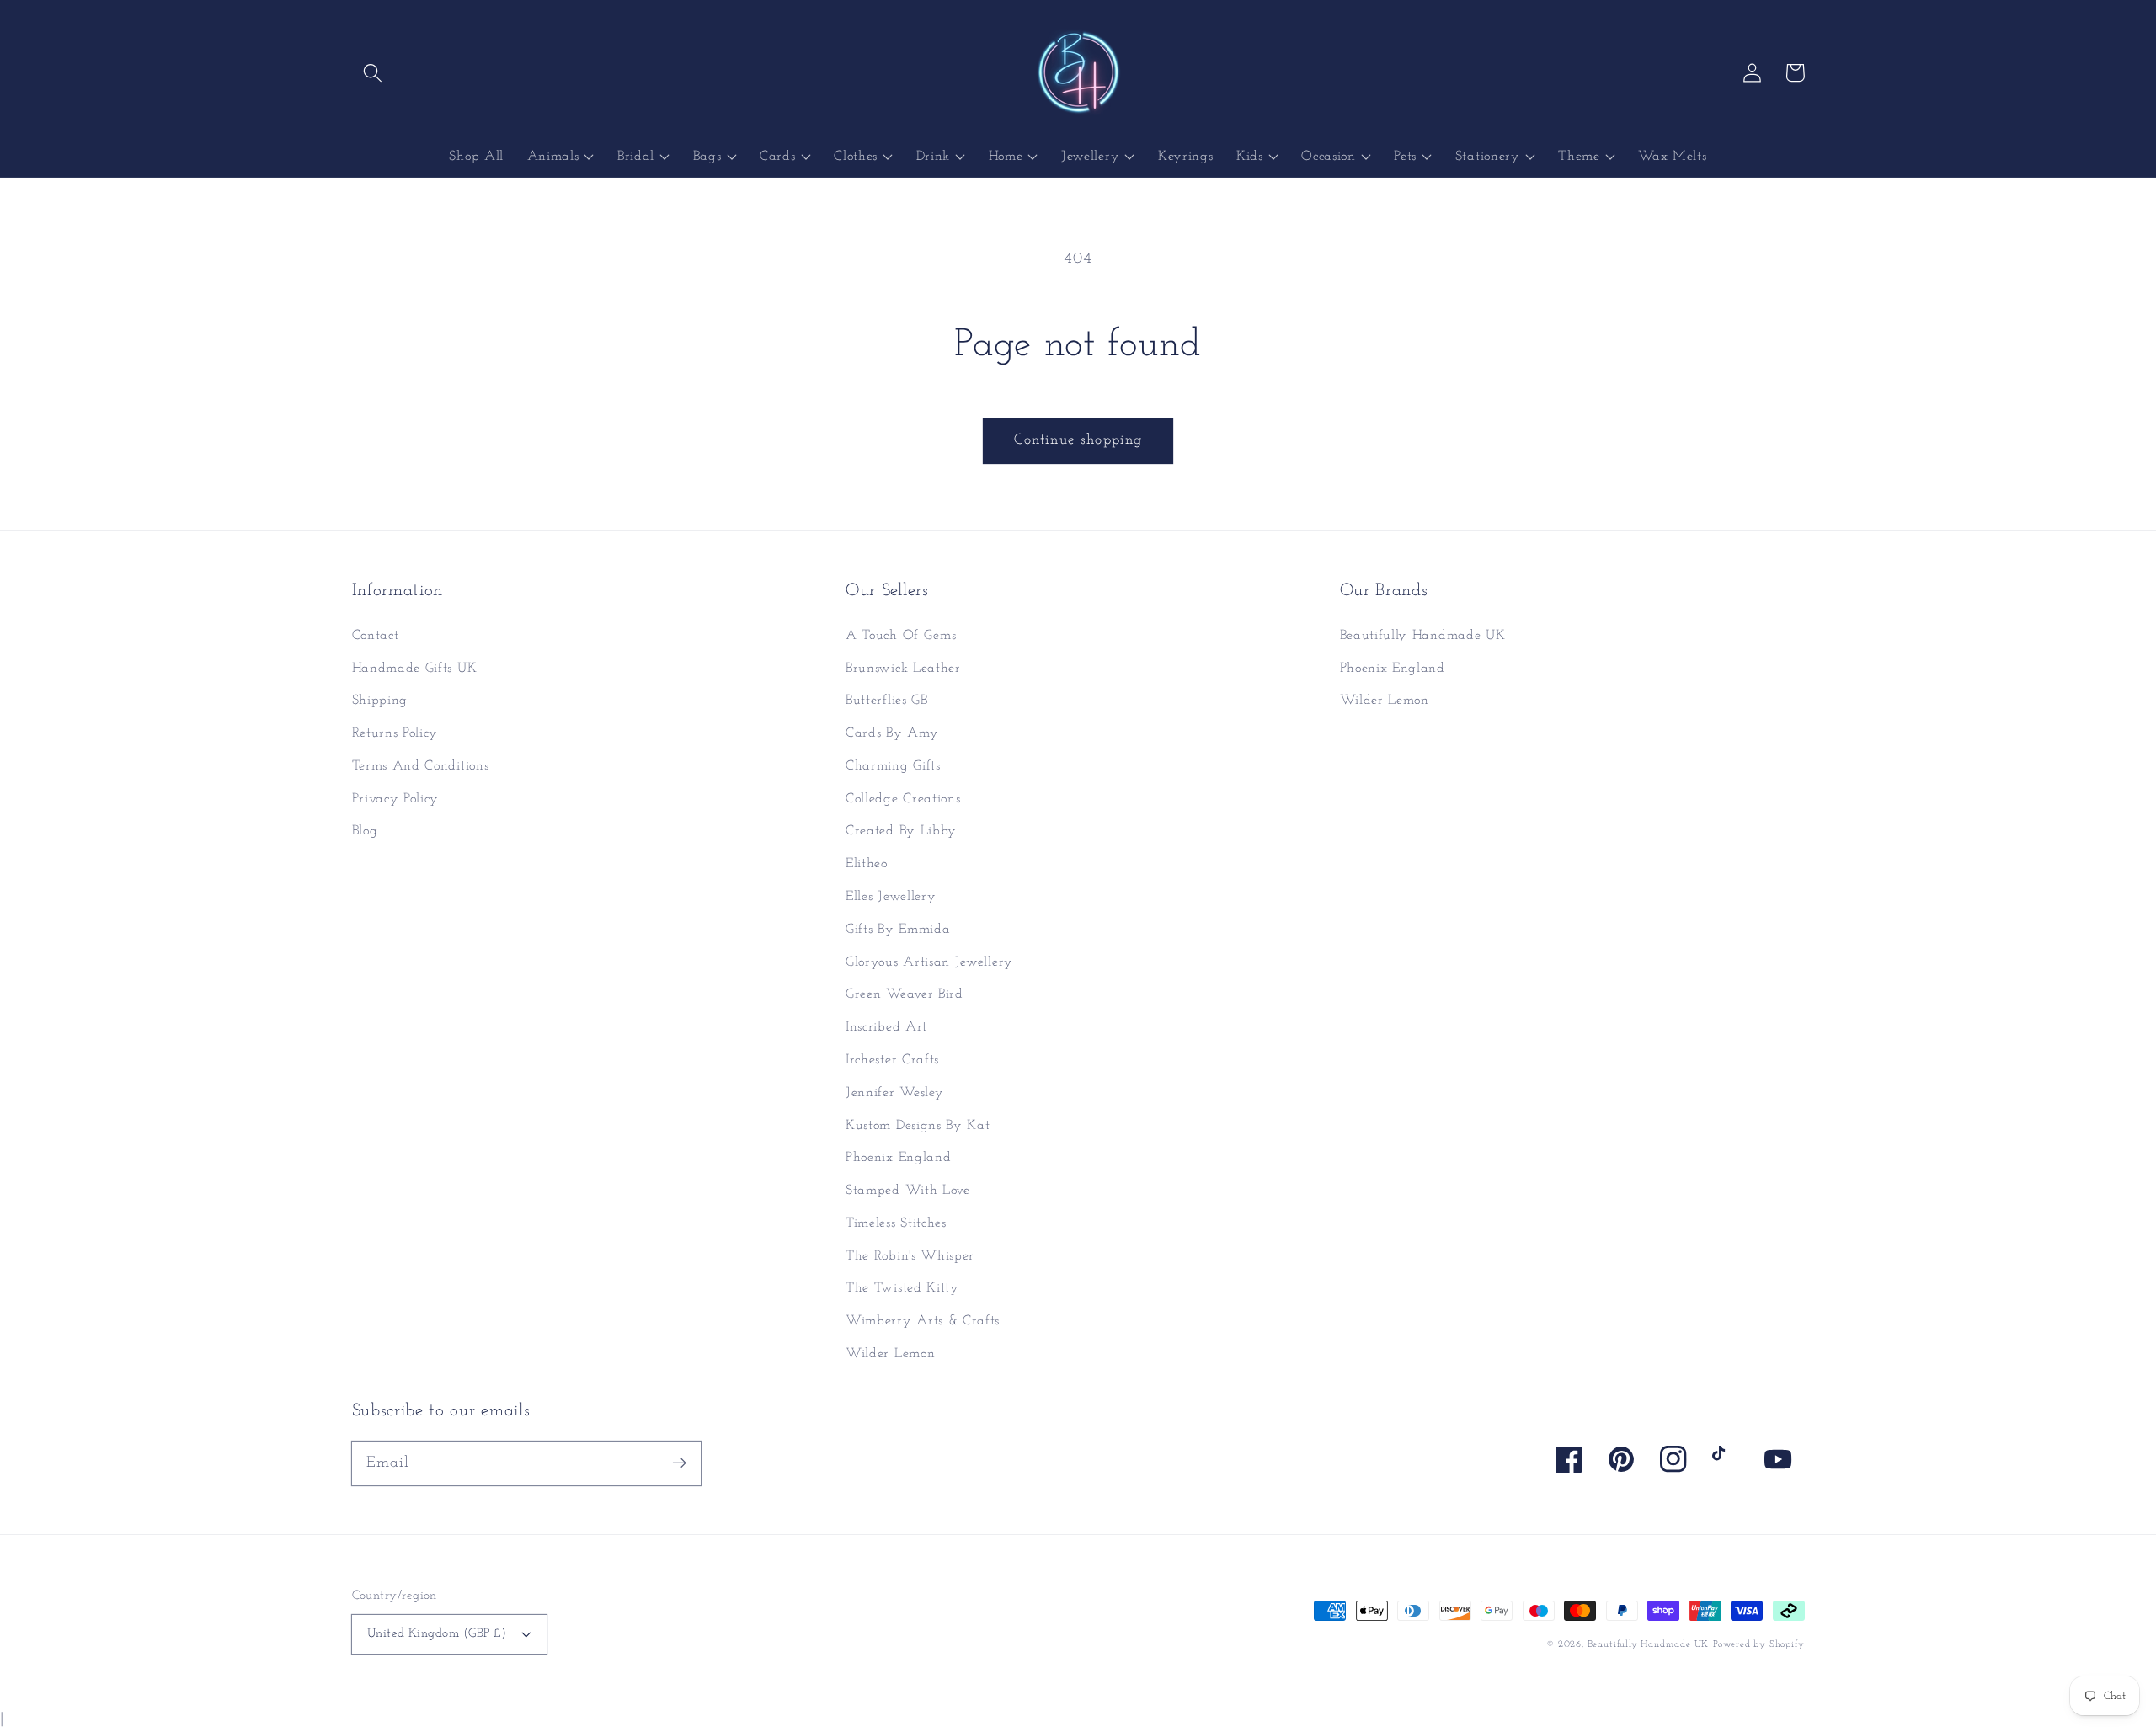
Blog (365, 831)
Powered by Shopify (1759, 1644)
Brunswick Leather (903, 669)
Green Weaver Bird (905, 994)
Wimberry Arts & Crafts (923, 1321)
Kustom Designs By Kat (918, 1126)
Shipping (380, 701)
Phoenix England (898, 1158)
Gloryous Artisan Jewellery (929, 962)
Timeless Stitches (896, 1223)
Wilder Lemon (890, 1354)
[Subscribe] (679, 1463)
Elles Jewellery (891, 897)
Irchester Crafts (892, 1060)
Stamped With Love (908, 1191)
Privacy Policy (396, 799)
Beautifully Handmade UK (1423, 636)
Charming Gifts (893, 766)
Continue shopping (1078, 440)
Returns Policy (395, 733)
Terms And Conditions (421, 766)
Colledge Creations (903, 799)
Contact (376, 636)
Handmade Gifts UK (415, 669)
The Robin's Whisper (910, 1256)
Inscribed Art (886, 1027)
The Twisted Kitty (902, 1288)
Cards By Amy (892, 733)
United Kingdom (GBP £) (437, 1634)
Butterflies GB (887, 701)
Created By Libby (901, 831)
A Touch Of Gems (901, 636)
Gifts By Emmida (898, 930)
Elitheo (867, 864)
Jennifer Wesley (894, 1093)
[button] (374, 73)
